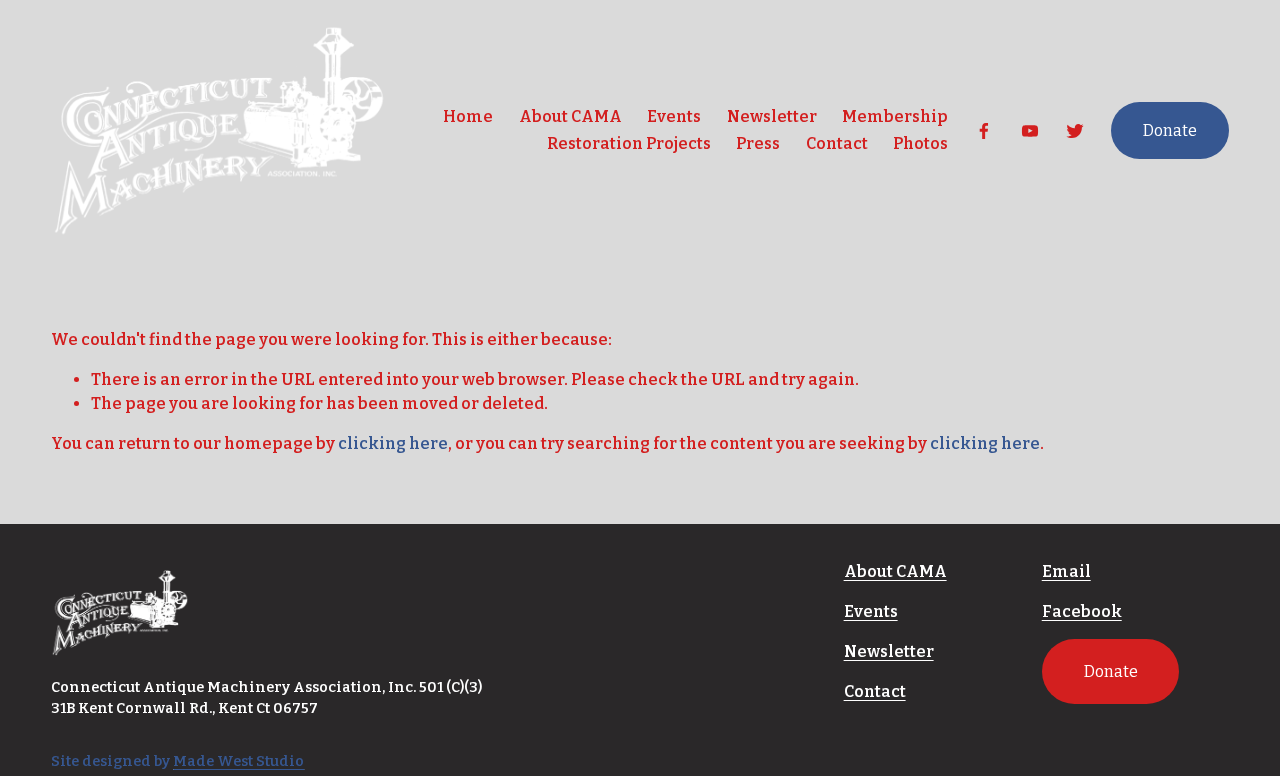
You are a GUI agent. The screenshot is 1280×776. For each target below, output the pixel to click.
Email (1066, 571)
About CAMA (570, 116)
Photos (920, 143)
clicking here (393, 443)
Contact (837, 143)
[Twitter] (1075, 131)
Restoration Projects (629, 143)
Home (468, 116)
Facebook (1082, 611)
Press (758, 143)
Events (674, 116)
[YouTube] (1030, 131)
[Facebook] (984, 131)
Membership (895, 116)
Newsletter (772, 116)
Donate (1170, 130)
